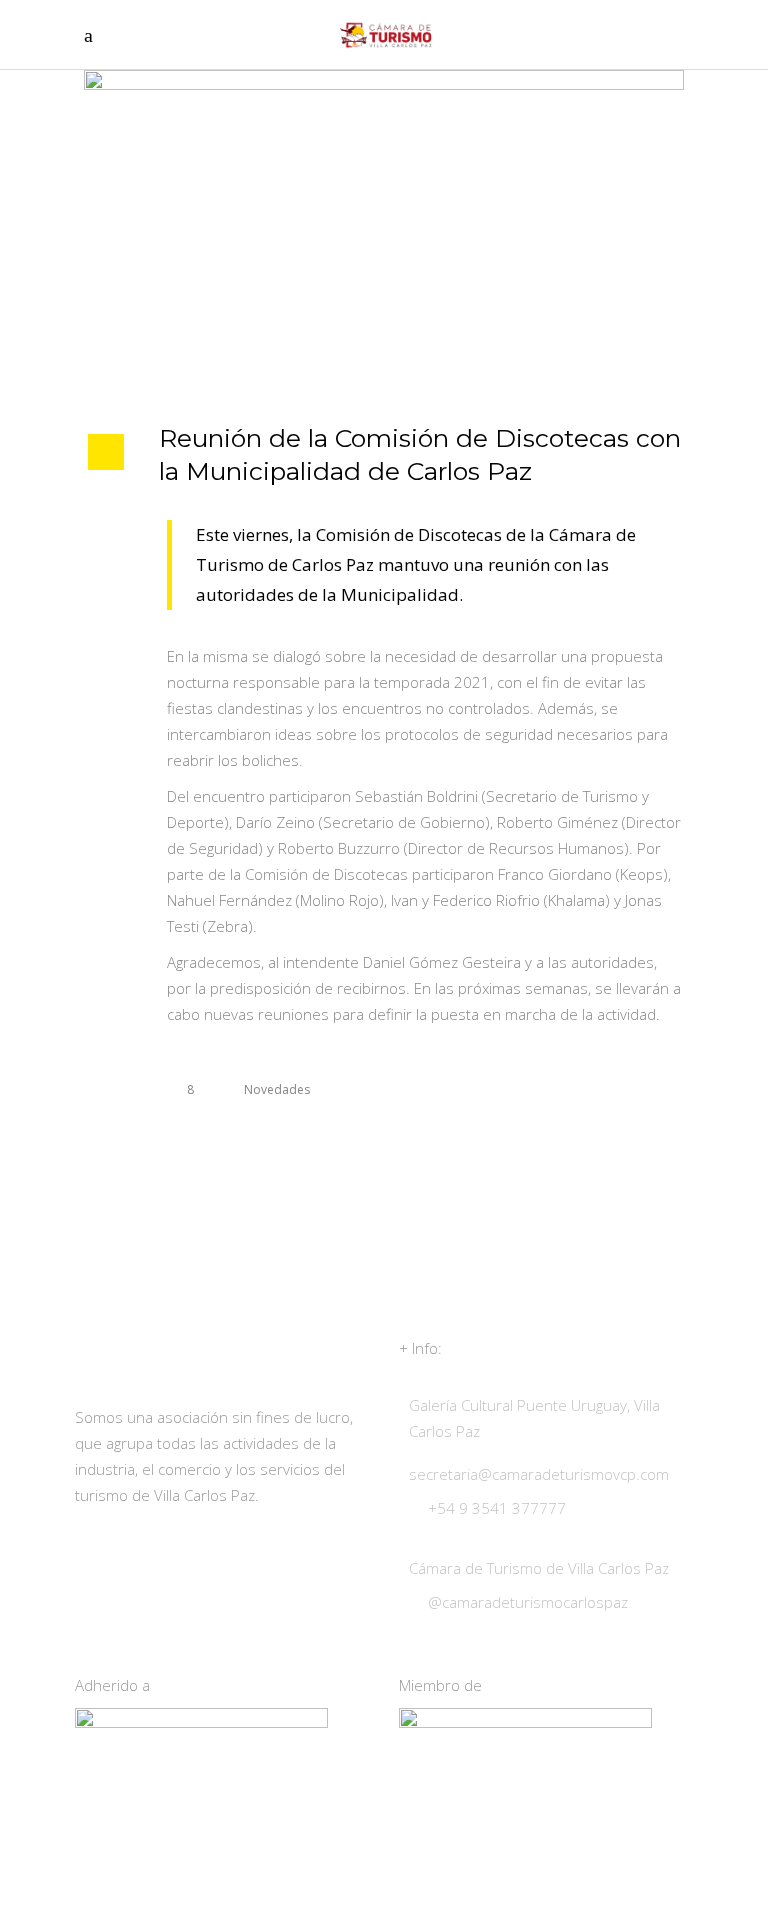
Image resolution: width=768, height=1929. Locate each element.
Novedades (277, 1089)
